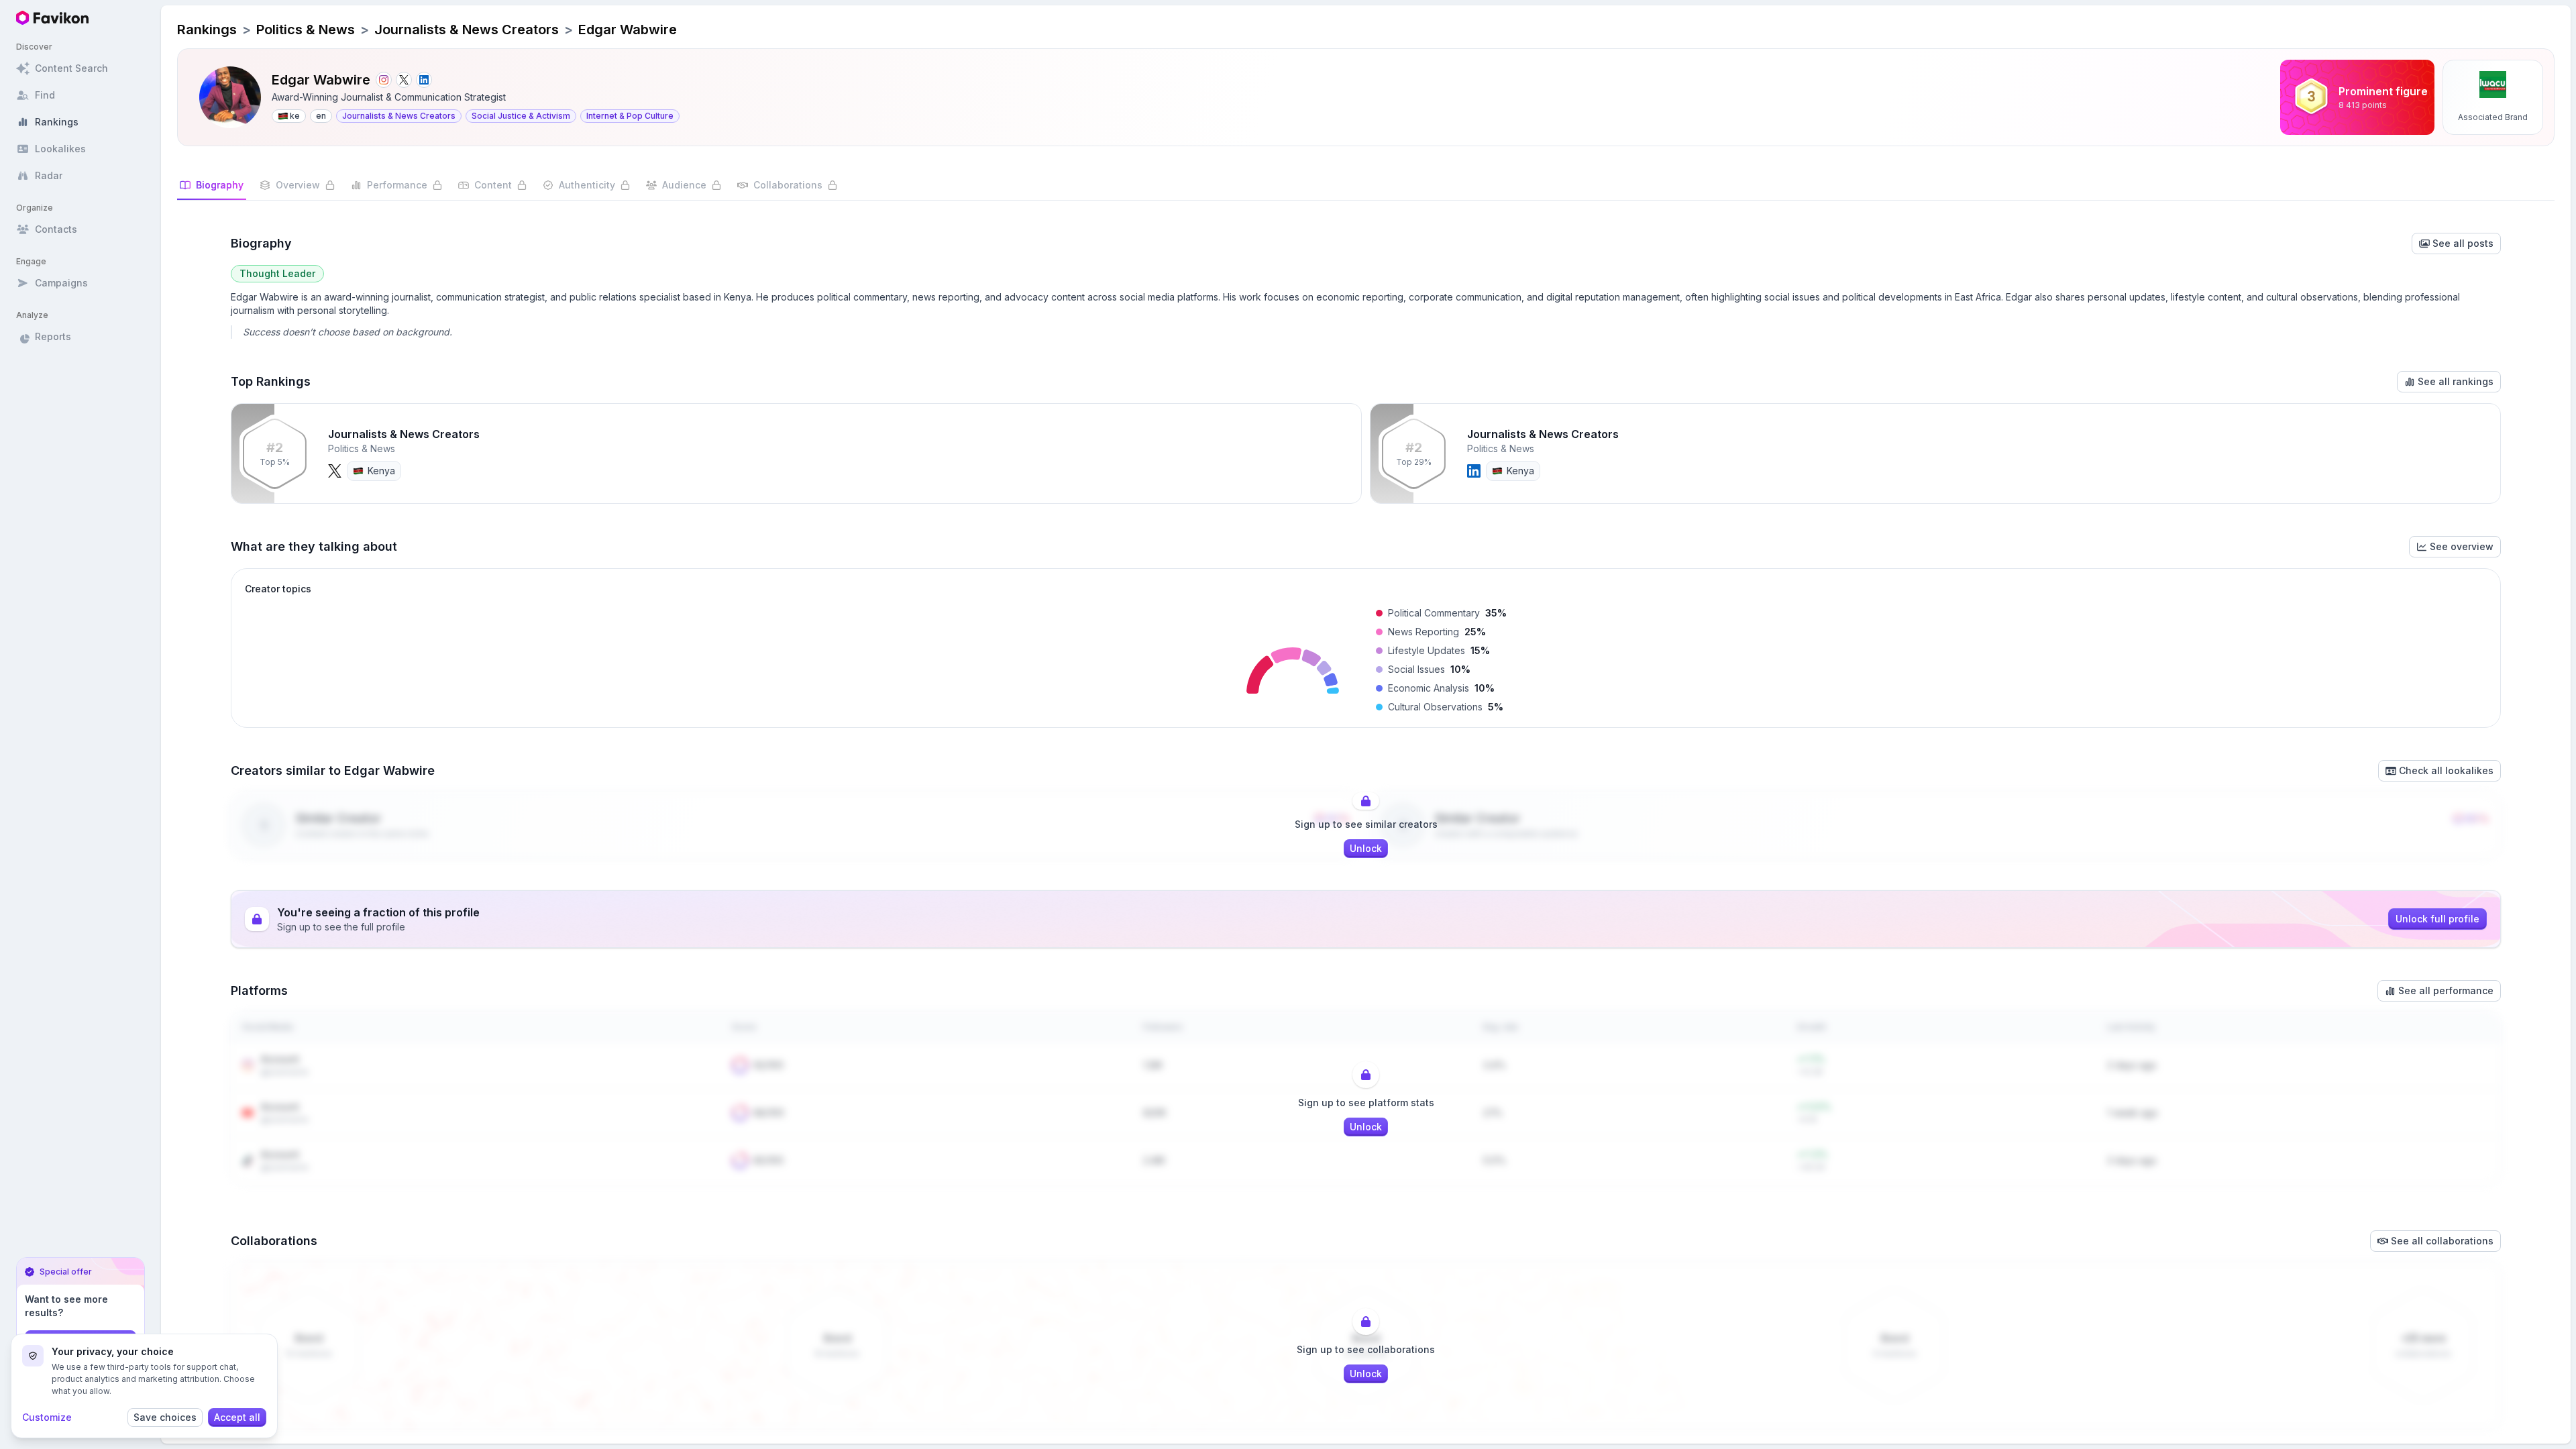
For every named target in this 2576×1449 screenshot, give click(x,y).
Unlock (1366, 848)
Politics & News (306, 30)
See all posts (2463, 243)
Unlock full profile (2437, 919)
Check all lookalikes (2446, 770)
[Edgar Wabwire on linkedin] (424, 80)
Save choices (165, 1417)
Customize (47, 1417)
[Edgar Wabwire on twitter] (404, 80)
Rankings (207, 30)
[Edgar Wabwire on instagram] (384, 80)
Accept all (237, 1417)
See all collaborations (2442, 1241)
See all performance (2446, 990)
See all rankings (2456, 381)
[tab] (212, 189)
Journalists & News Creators (467, 30)
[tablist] (1366, 190)
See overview (2462, 546)
